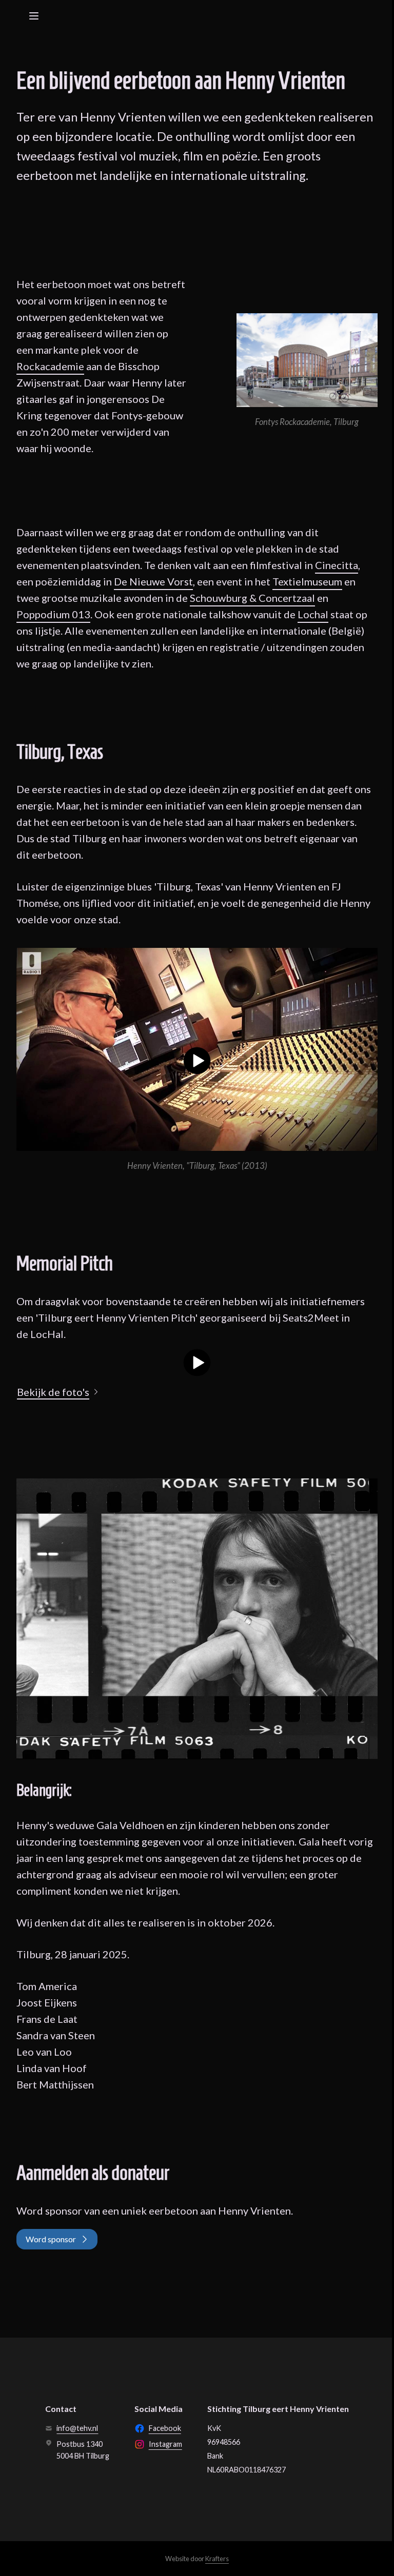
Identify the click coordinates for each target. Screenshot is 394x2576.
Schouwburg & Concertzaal (252, 598)
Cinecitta (337, 565)
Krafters (217, 2559)
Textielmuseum (307, 581)
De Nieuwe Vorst (153, 581)
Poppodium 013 (53, 614)
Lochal (313, 614)
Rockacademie (50, 366)
